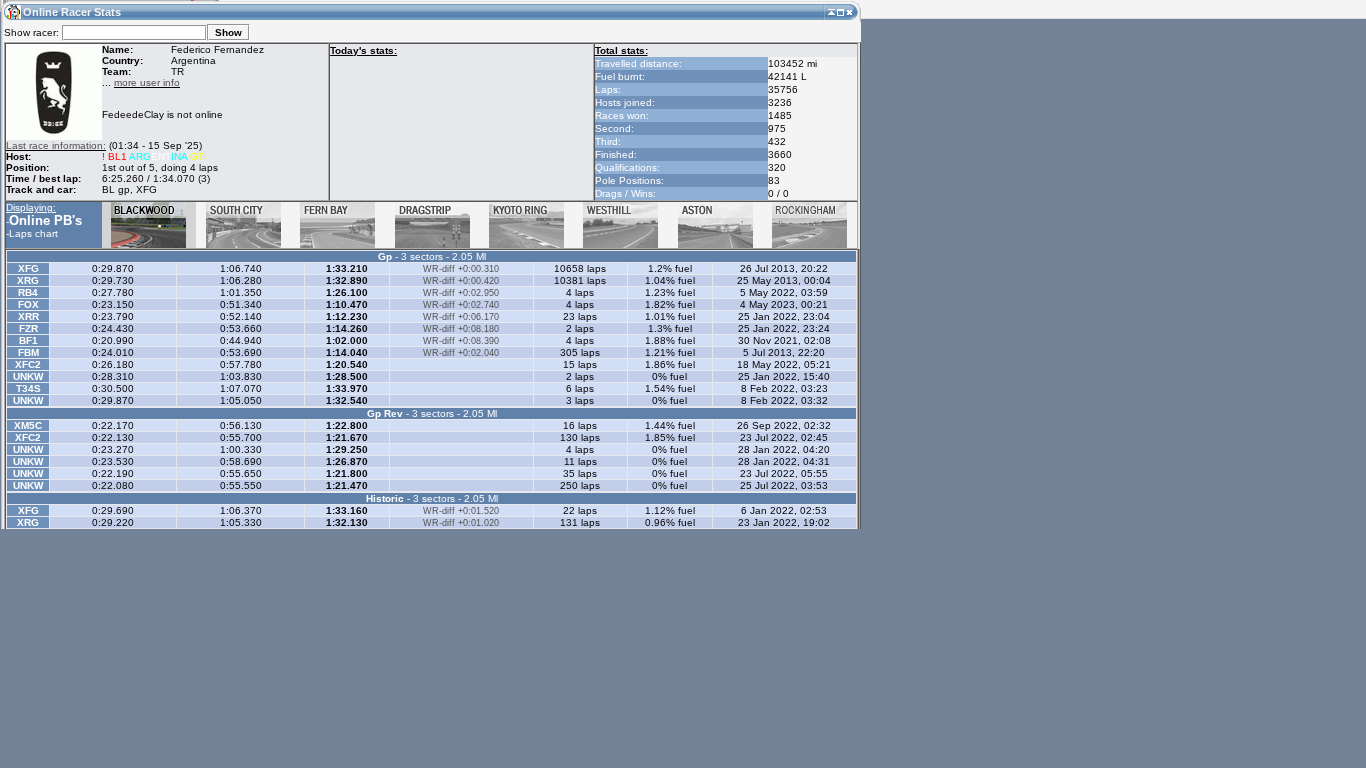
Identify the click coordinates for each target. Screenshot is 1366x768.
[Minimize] (831, 11)
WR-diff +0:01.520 (461, 511)
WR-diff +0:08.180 (461, 329)
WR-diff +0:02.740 (461, 305)
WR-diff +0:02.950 (461, 293)
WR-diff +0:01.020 (461, 523)
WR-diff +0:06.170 (461, 317)
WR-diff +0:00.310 (461, 269)
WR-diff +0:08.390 (461, 341)
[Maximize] (840, 11)
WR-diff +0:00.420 (461, 281)
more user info (147, 82)
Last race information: (56, 145)
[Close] (849, 11)
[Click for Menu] (12, 11)
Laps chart (33, 233)
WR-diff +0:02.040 (461, 353)
